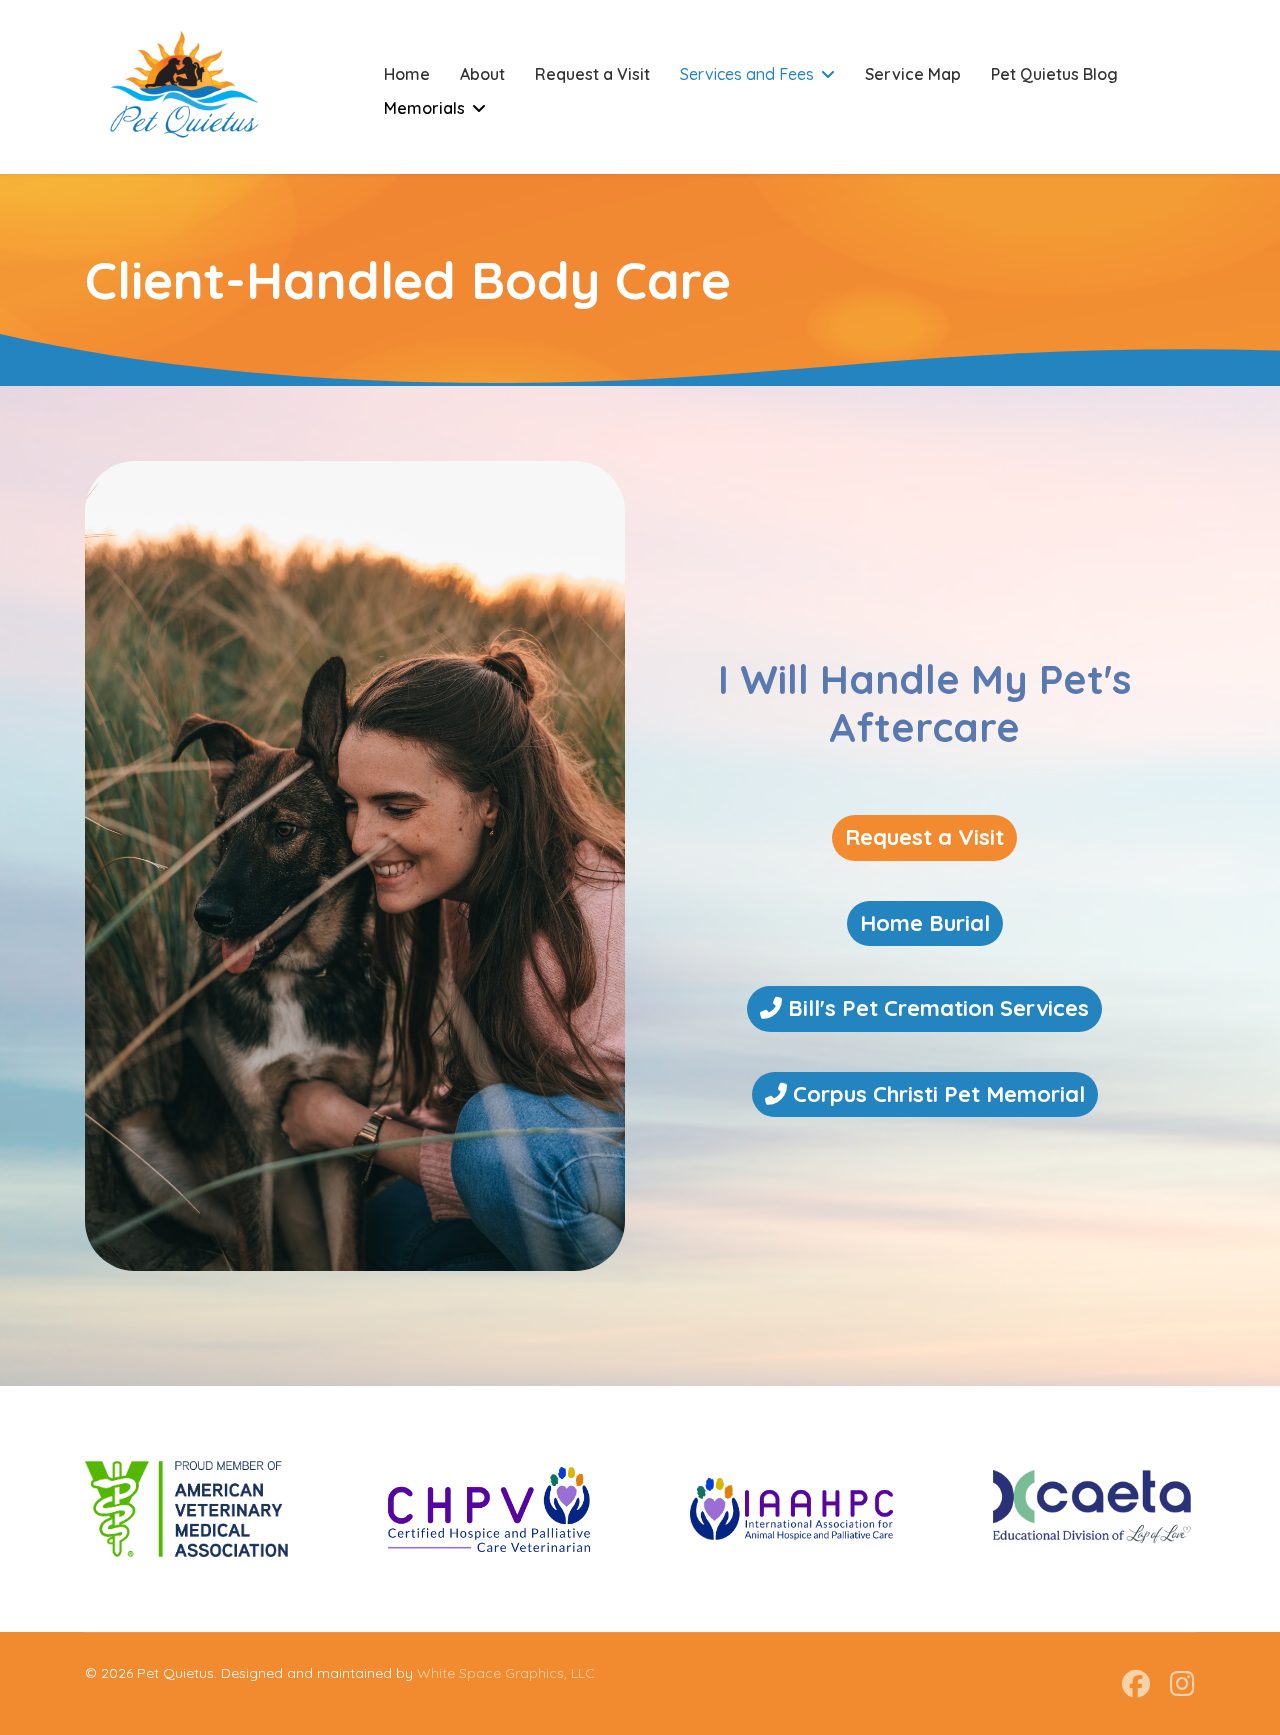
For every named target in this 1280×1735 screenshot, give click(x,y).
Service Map (913, 74)
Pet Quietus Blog (1054, 74)
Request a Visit (592, 74)
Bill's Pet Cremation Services (935, 1008)
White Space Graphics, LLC (506, 1673)
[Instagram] (1182, 1683)
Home (407, 74)
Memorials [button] (424, 108)
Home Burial (925, 923)
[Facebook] (1136, 1683)
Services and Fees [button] (747, 74)
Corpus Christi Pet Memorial (936, 1094)
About (482, 74)
